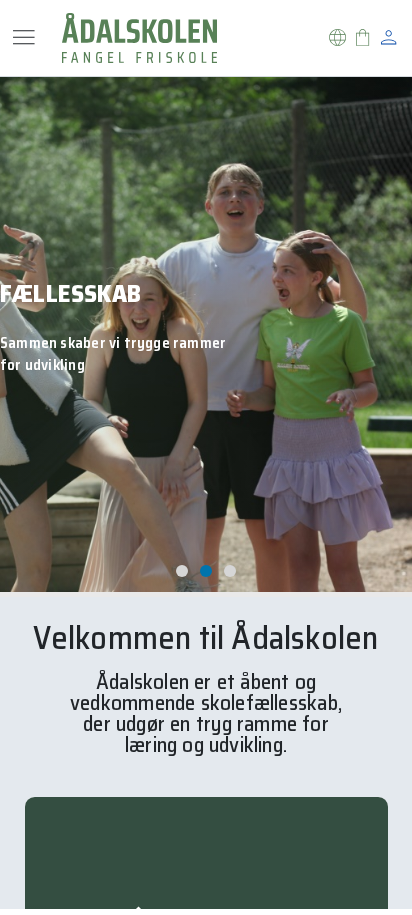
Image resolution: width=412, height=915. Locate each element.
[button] (337, 37)
